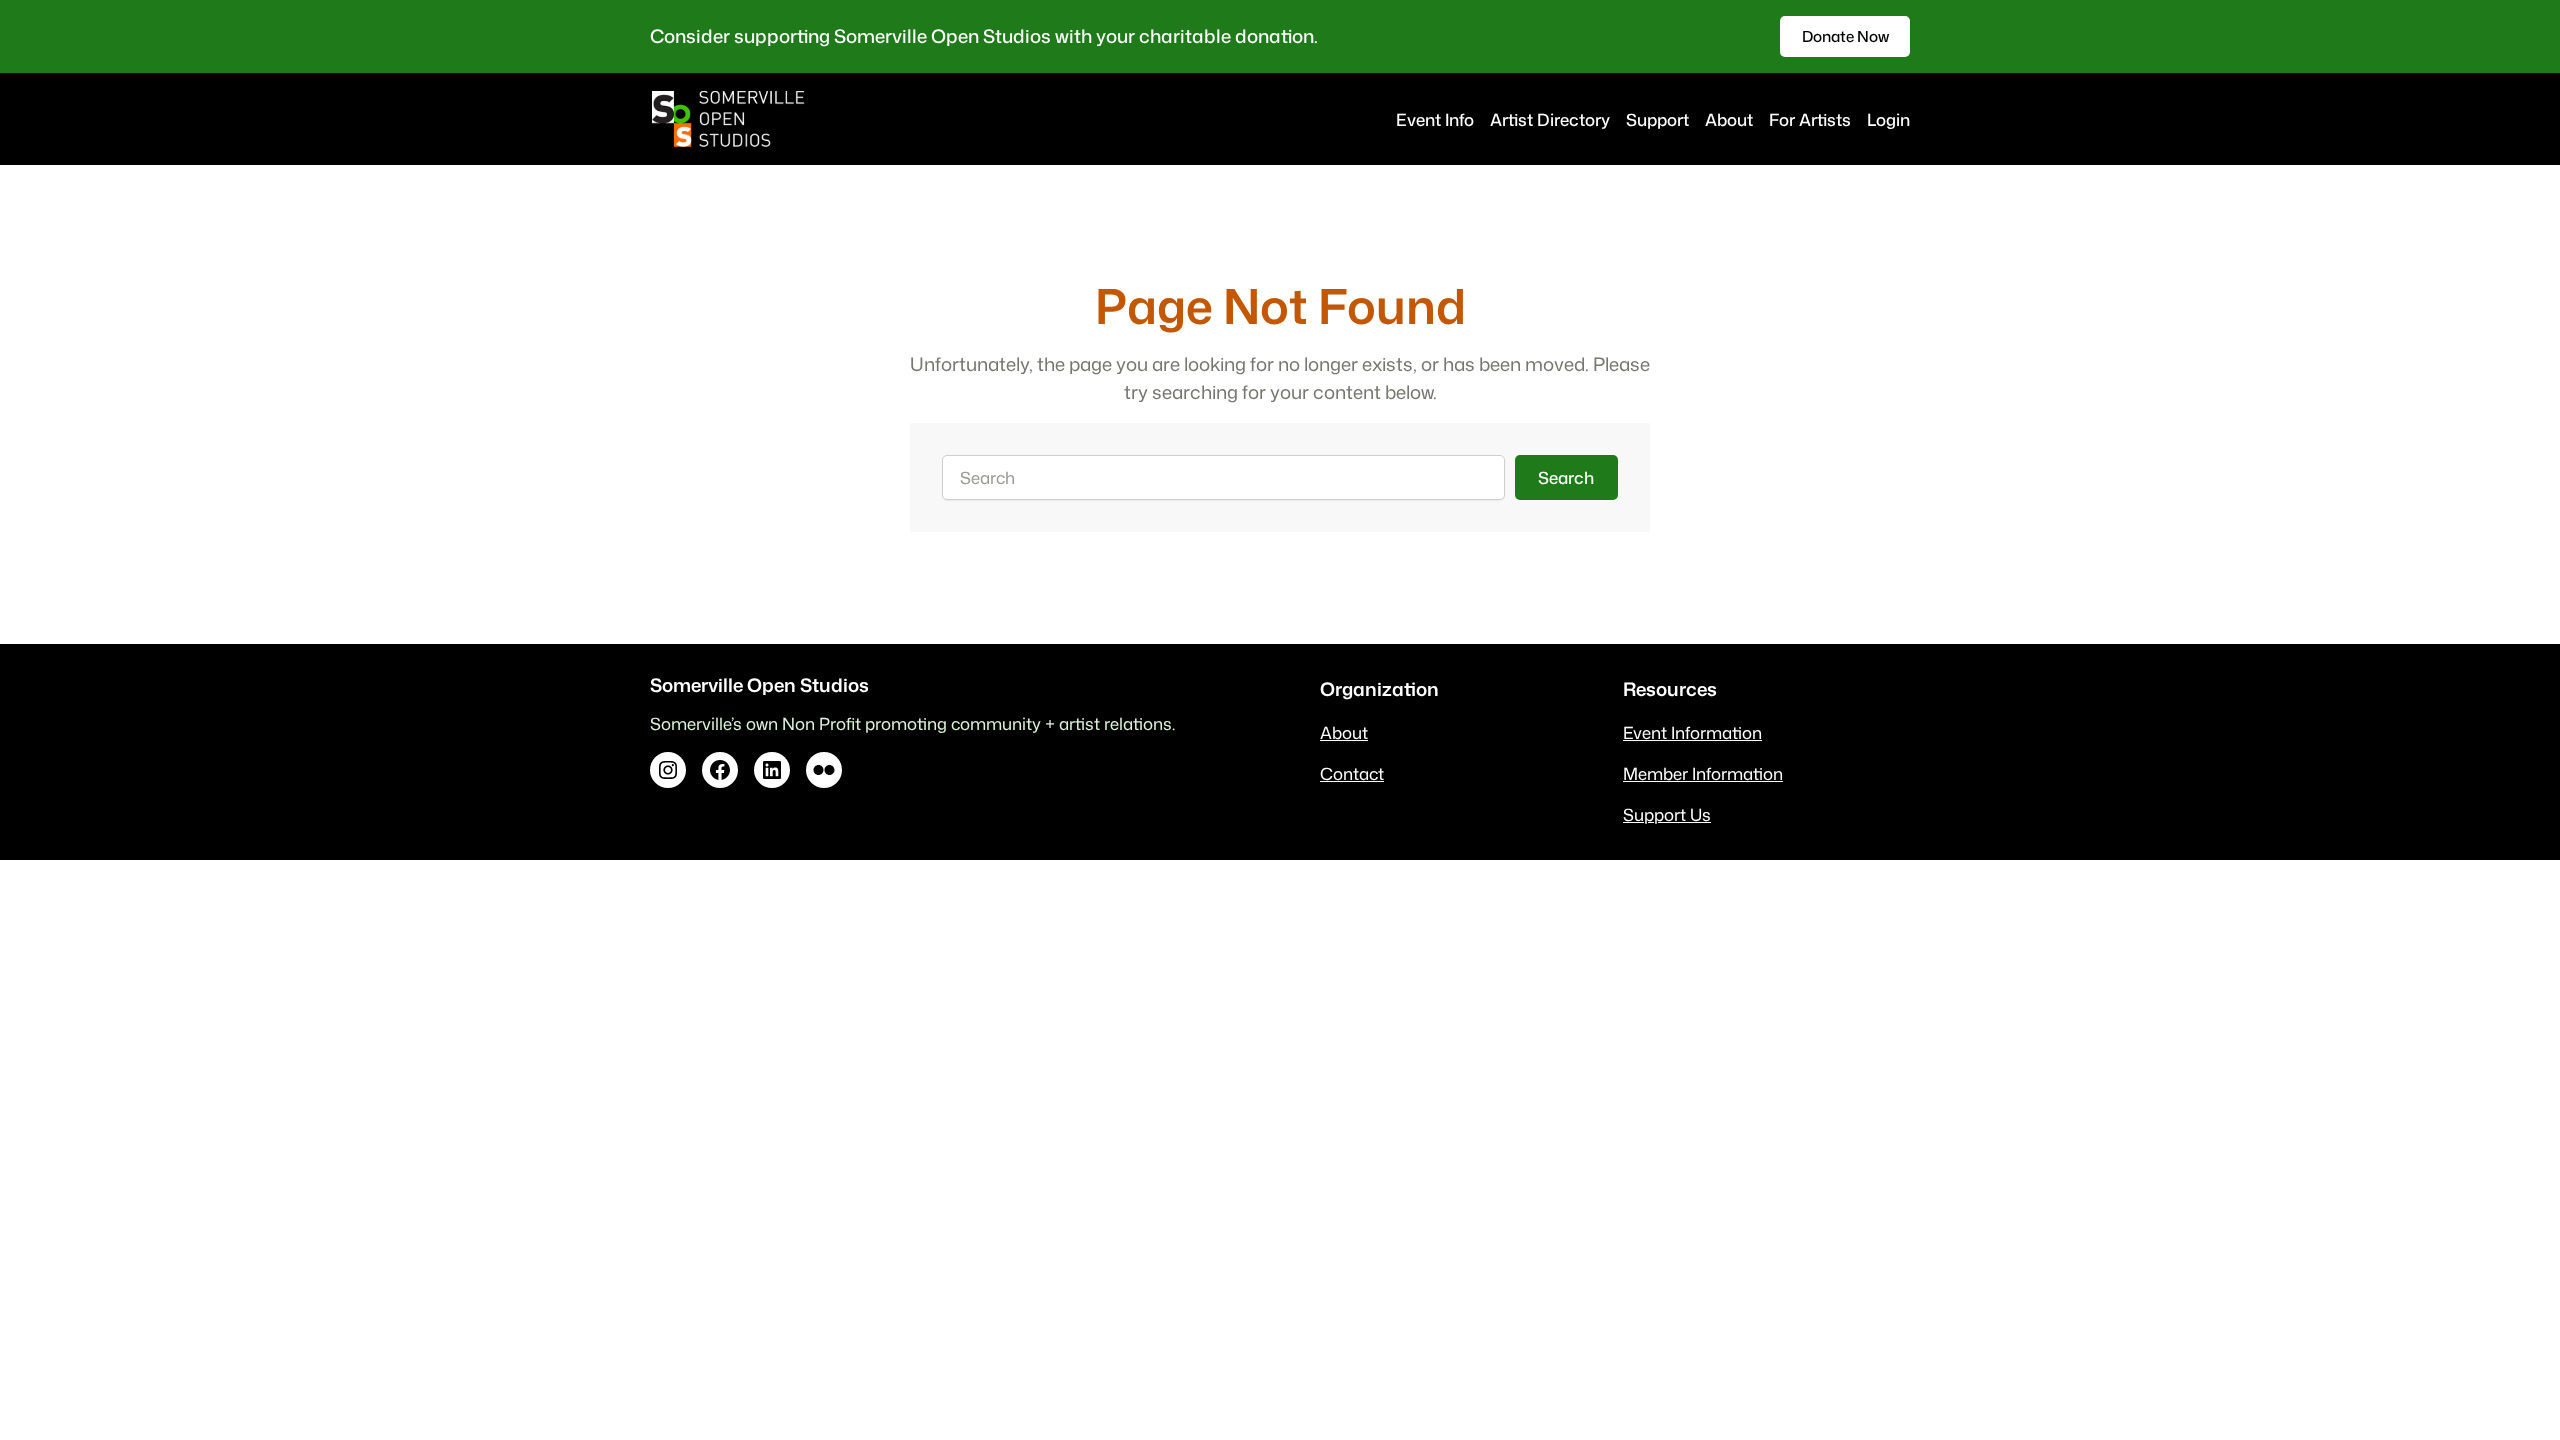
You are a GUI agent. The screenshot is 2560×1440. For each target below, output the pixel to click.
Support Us (1667, 814)
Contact (1352, 773)
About (1344, 732)
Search (1566, 477)
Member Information (1703, 773)
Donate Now (1845, 36)
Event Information (1692, 732)
